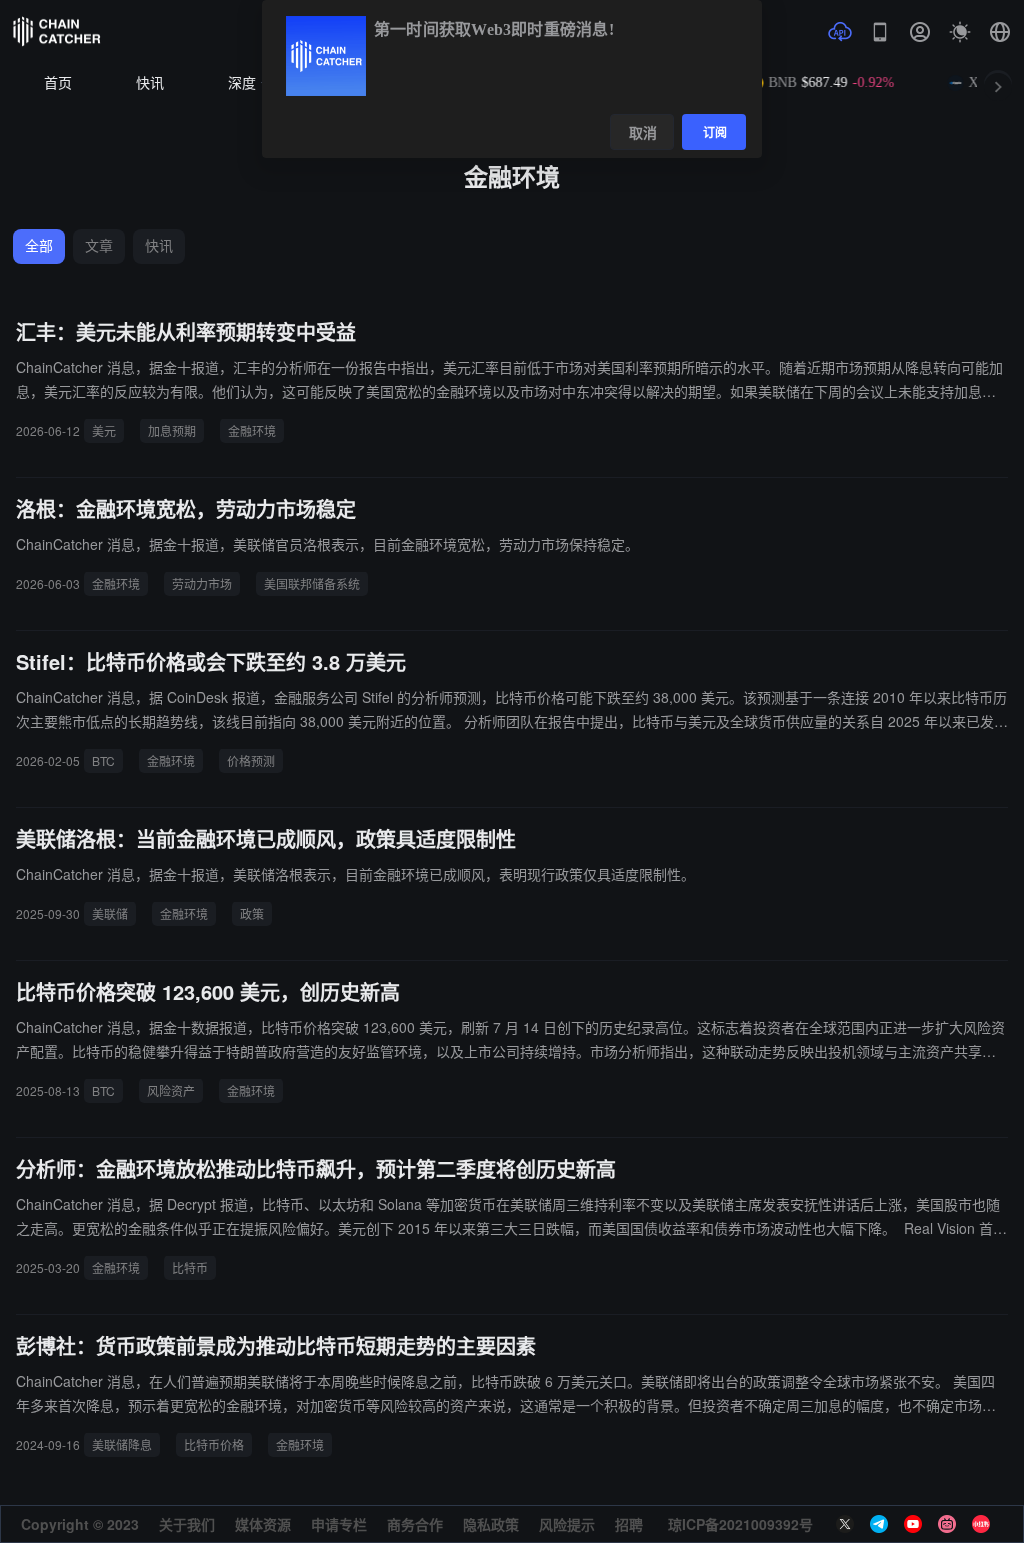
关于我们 (187, 1524)
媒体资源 (263, 1524)
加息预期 (172, 430)
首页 (58, 83)
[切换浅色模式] (960, 32)
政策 (252, 913)
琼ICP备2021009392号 (740, 1524)
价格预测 (251, 760)
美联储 (110, 913)
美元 (104, 430)
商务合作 (415, 1524)
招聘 (629, 1524)
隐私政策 (491, 1524)
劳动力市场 (202, 583)
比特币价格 (214, 1444)
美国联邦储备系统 (312, 583)
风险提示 (567, 1524)
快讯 (150, 83)
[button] (1000, 32)
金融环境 (252, 430)
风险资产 (171, 1090)
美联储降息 (122, 1444)
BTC (103, 760)
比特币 (190, 1267)
